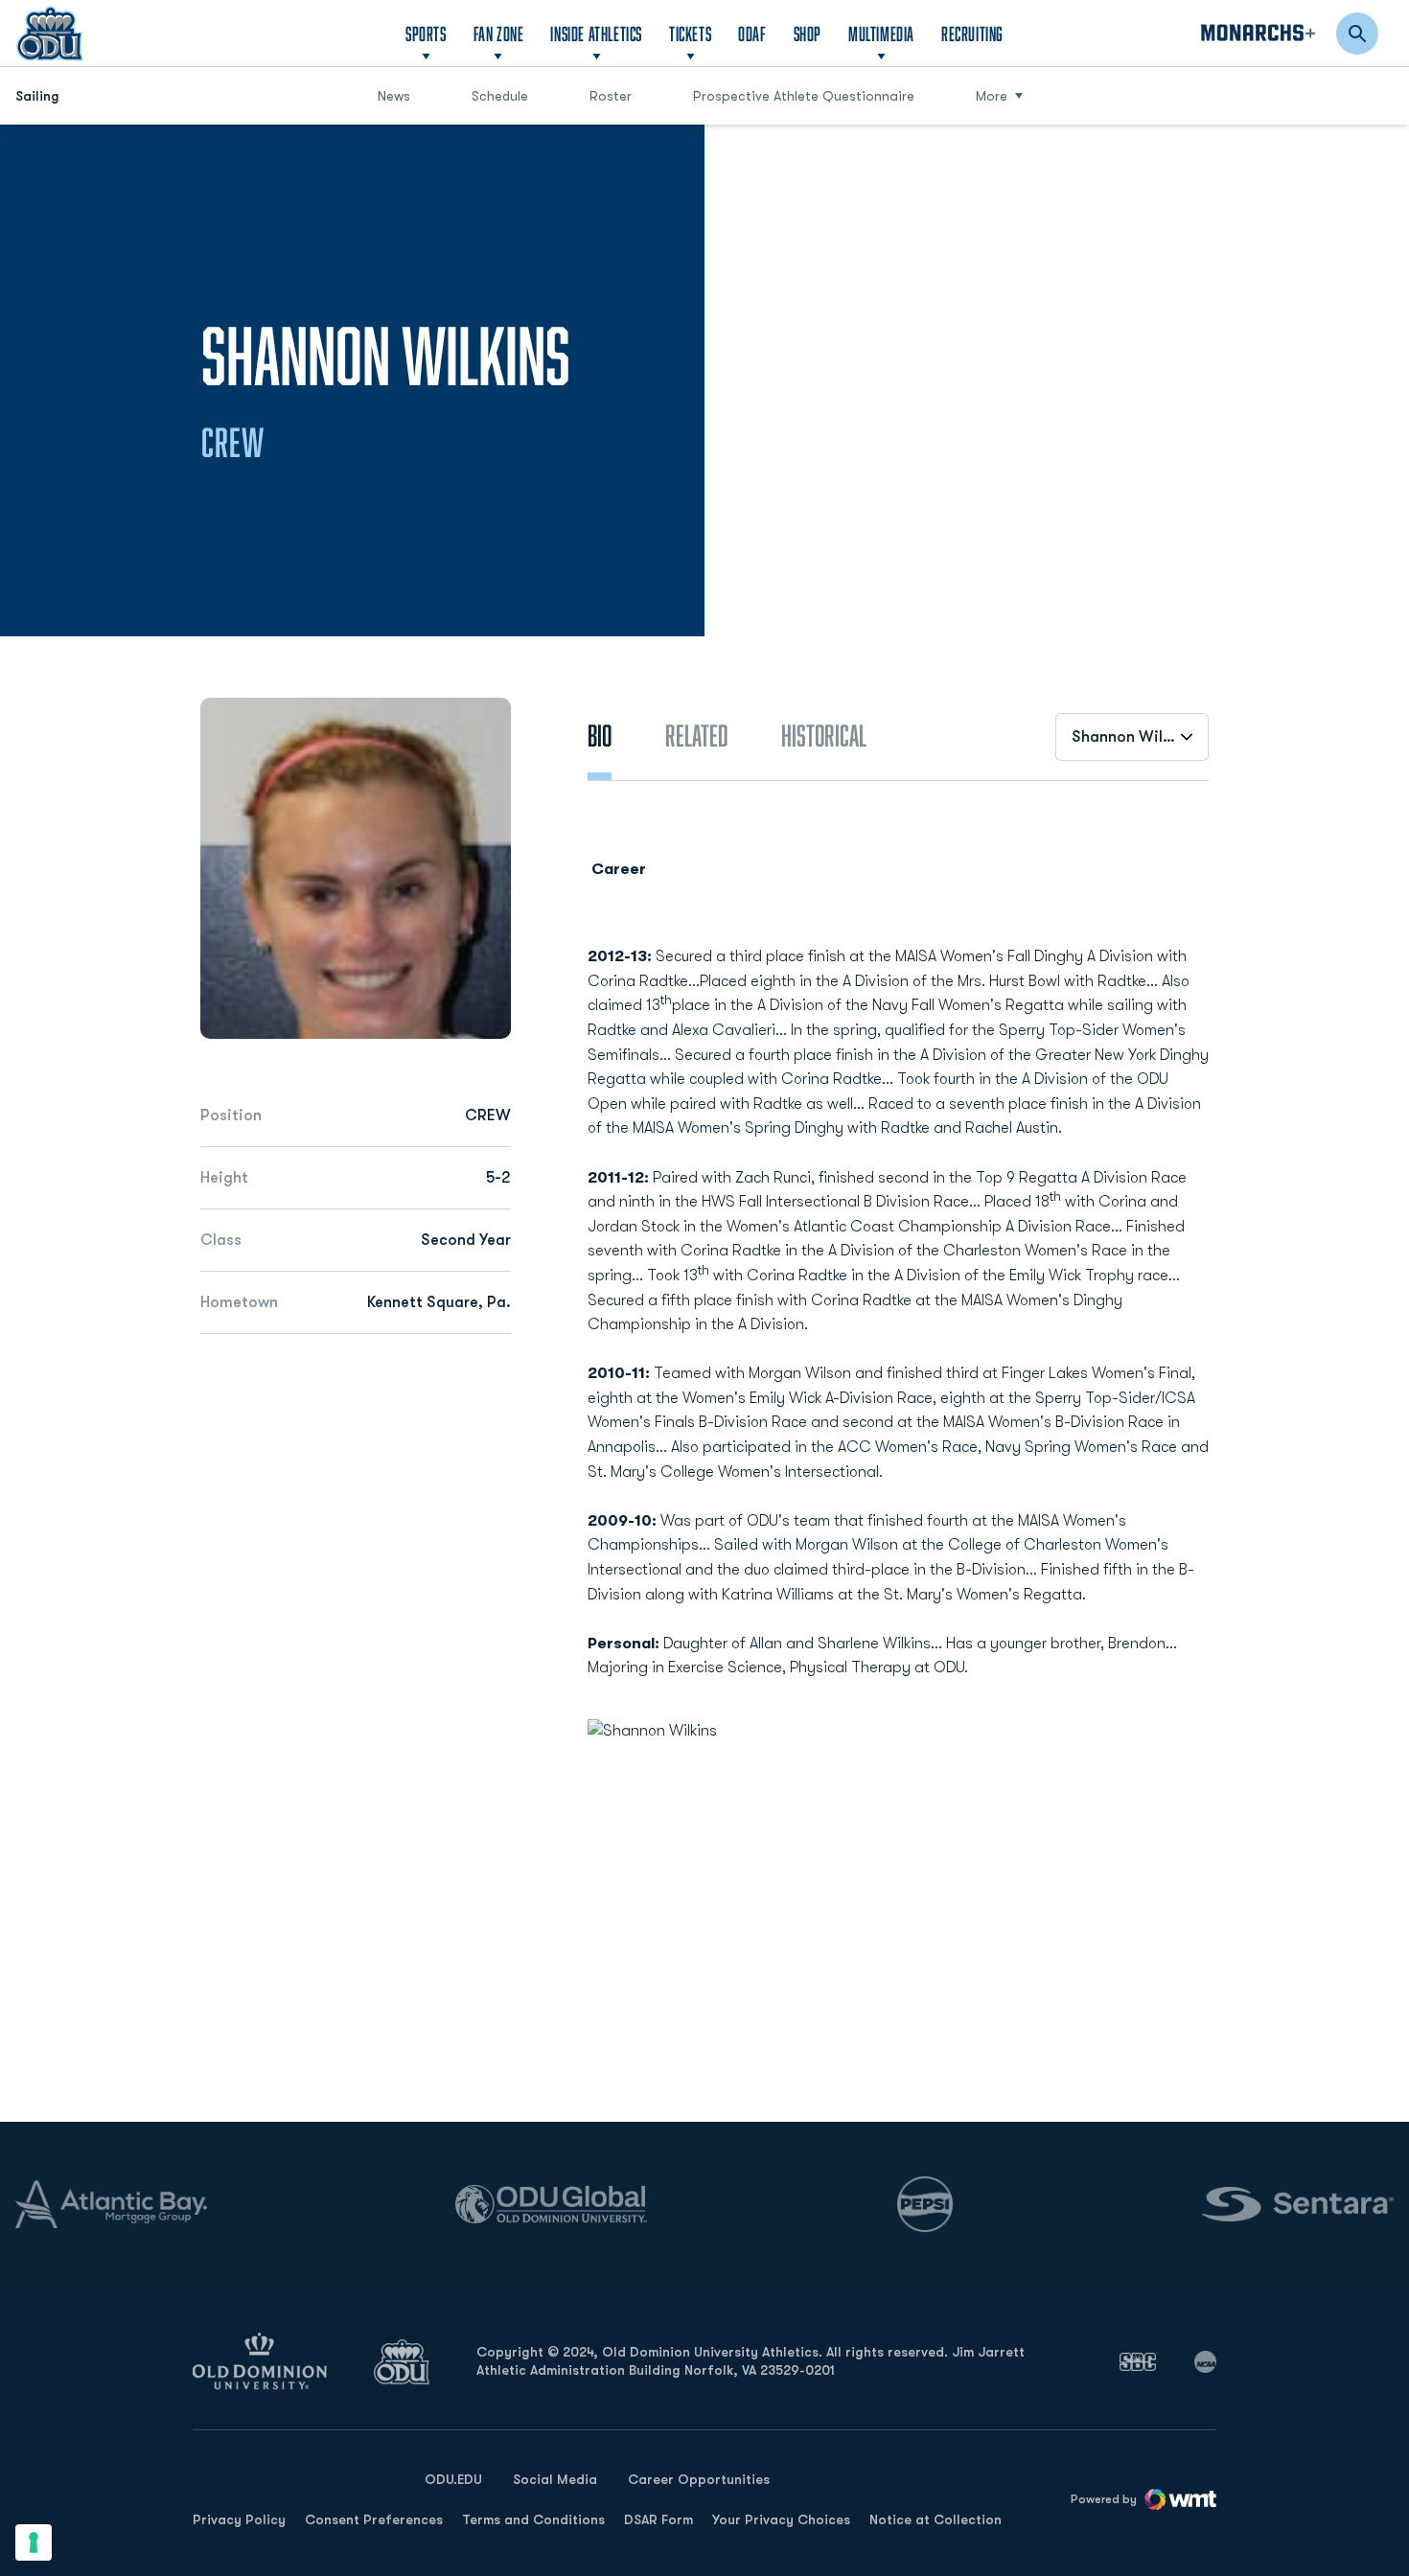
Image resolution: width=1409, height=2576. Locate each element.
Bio (600, 735)
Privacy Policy (239, 2519)
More (992, 96)
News (394, 96)
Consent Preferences (374, 2519)
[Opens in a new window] (1138, 2361)
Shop (808, 33)
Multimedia (881, 34)
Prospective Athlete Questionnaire (804, 95)
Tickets (690, 34)
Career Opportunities (699, 2479)
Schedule (500, 96)
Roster (611, 96)
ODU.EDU (453, 2479)
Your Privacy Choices (781, 2519)
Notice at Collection (935, 2519)
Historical (824, 735)
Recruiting (972, 34)
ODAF (752, 33)
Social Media (555, 2479)
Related (696, 735)
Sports (426, 34)
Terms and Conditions (533, 2519)
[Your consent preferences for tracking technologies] (34, 2542)
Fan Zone (499, 34)
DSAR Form (658, 2519)
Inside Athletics (596, 34)
